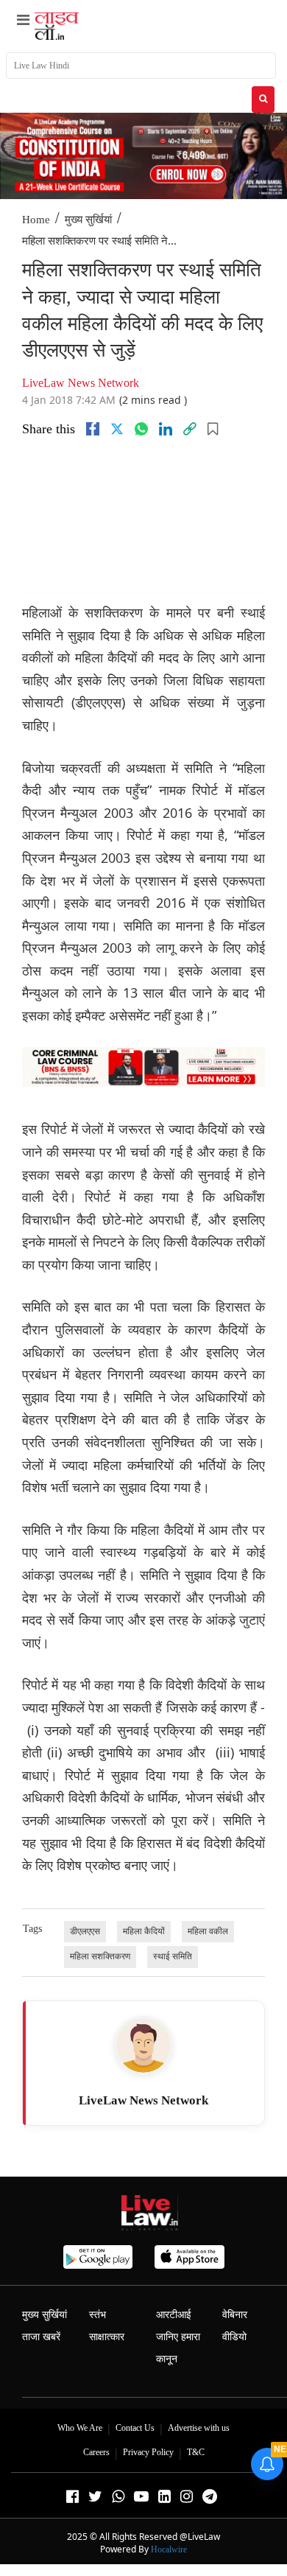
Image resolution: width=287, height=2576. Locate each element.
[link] (190, 429)
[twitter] (117, 429)
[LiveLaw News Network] (143, 2045)
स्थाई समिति (173, 1956)
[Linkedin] (166, 429)
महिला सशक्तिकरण (100, 1956)
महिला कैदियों (144, 1931)
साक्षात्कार (107, 2337)
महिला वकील (208, 1931)
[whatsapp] (141, 429)
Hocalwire (169, 2549)
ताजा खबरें (41, 2337)
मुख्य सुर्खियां (88, 220)
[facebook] (93, 429)
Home (36, 220)
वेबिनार (235, 2315)
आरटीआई (174, 2315)
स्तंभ (98, 2315)
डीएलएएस (85, 1931)
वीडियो (234, 2337)
